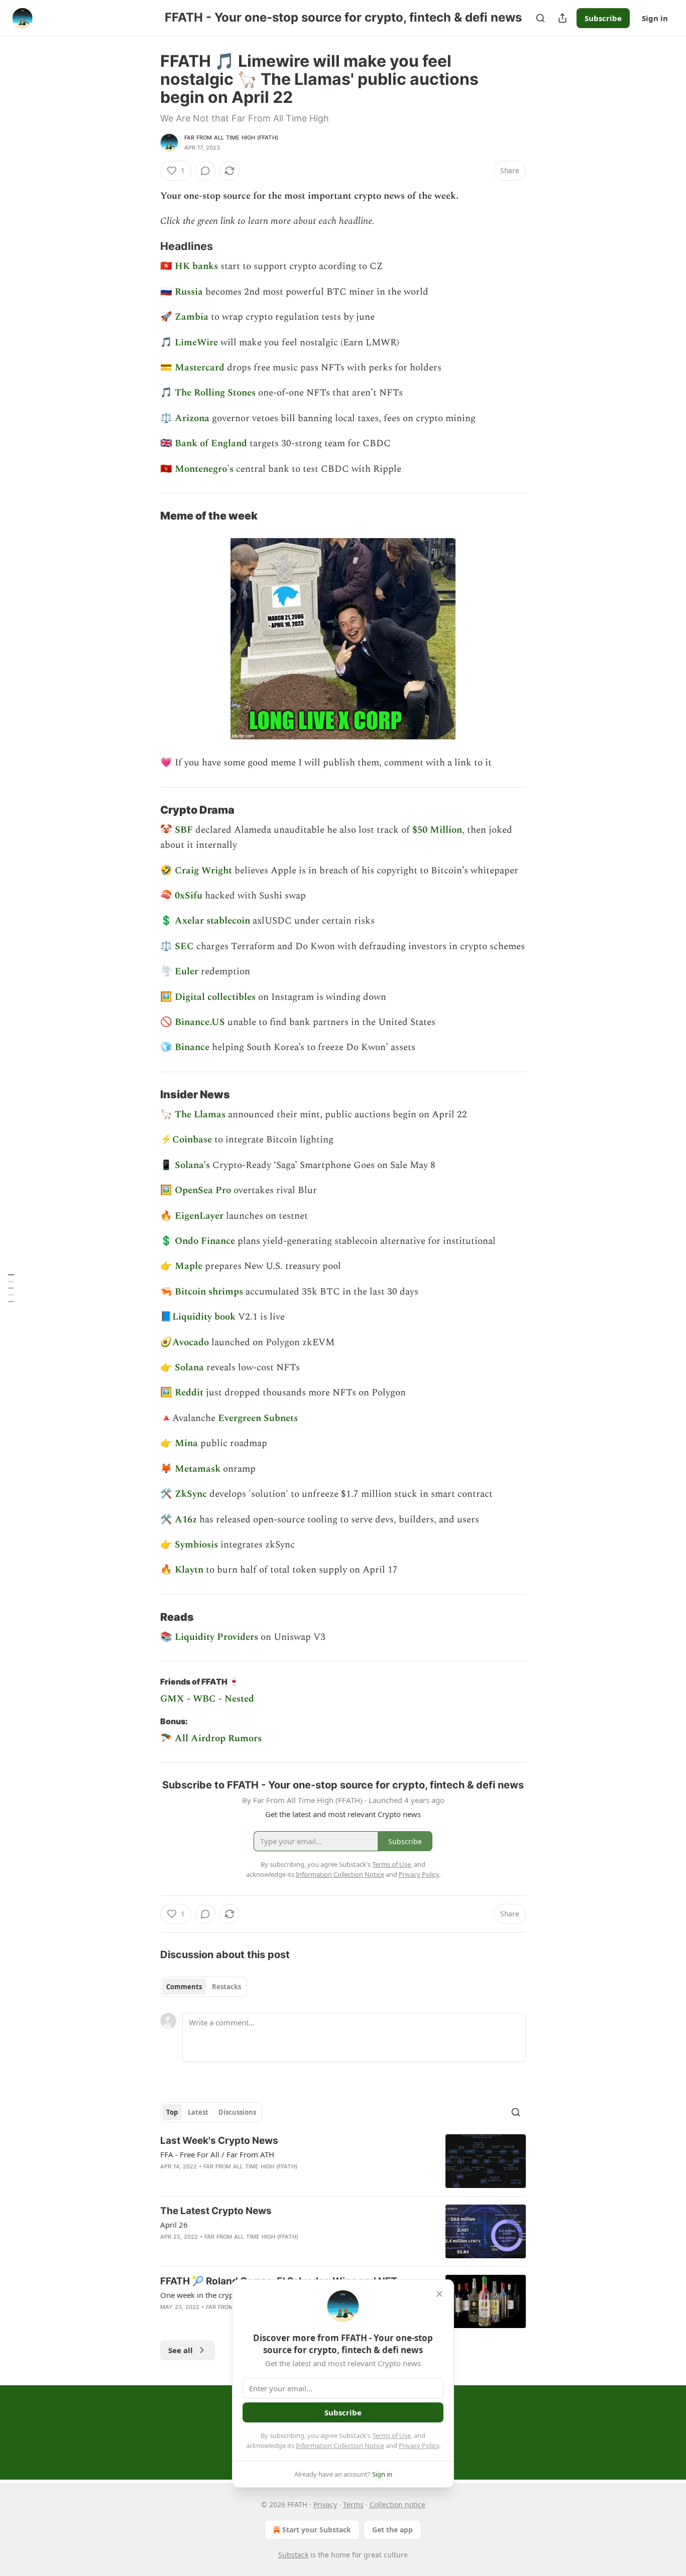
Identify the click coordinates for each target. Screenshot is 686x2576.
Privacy (325, 2504)
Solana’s (192, 1165)
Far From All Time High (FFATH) (231, 138)
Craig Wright (205, 871)
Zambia (193, 317)
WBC (204, 1699)
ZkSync (192, 1494)
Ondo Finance (205, 1241)
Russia (190, 292)
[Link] (146, 246)
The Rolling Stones (215, 393)
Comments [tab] (184, 1987)
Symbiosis (198, 1545)
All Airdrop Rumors (218, 1738)
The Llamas (200, 1115)
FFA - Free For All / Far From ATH (217, 2154)
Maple (190, 1266)
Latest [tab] (198, 2112)
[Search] (540, 18)
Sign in (655, 18)
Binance (193, 1047)
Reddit (190, 1393)
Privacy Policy (419, 2445)
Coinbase (193, 1140)
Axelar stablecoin (212, 921)
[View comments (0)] (205, 171)
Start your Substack (317, 2530)
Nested (239, 1699)
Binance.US (200, 1022)
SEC (186, 946)
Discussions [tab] (237, 2112)
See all (181, 2350)
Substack (293, 2555)
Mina (188, 1443)
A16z (186, 1520)
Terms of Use (391, 2435)
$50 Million (437, 830)
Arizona (193, 418)
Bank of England (211, 443)
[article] (343, 2161)
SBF (185, 830)
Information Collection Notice (340, 2445)
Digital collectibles (215, 997)
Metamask (199, 1469)
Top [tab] (172, 2112)
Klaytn (189, 1570)
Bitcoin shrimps (209, 1292)
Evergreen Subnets (258, 1418)
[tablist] (204, 1987)
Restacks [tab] (226, 1987)
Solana (191, 1368)
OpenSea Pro (204, 1190)
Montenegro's (205, 469)
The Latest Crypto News (216, 2211)
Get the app (392, 2530)
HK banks (196, 266)
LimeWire (196, 343)
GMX (172, 1699)
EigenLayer (200, 1216)
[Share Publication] (562, 18)
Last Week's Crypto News (219, 2141)
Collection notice (397, 2504)
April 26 (174, 2225)
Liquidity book (204, 1317)
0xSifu (190, 896)
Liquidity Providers (216, 1637)
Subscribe (603, 18)
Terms (353, 2504)
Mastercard (201, 368)
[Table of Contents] (11, 1288)
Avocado (192, 1342)
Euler (188, 972)
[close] (439, 2294)
